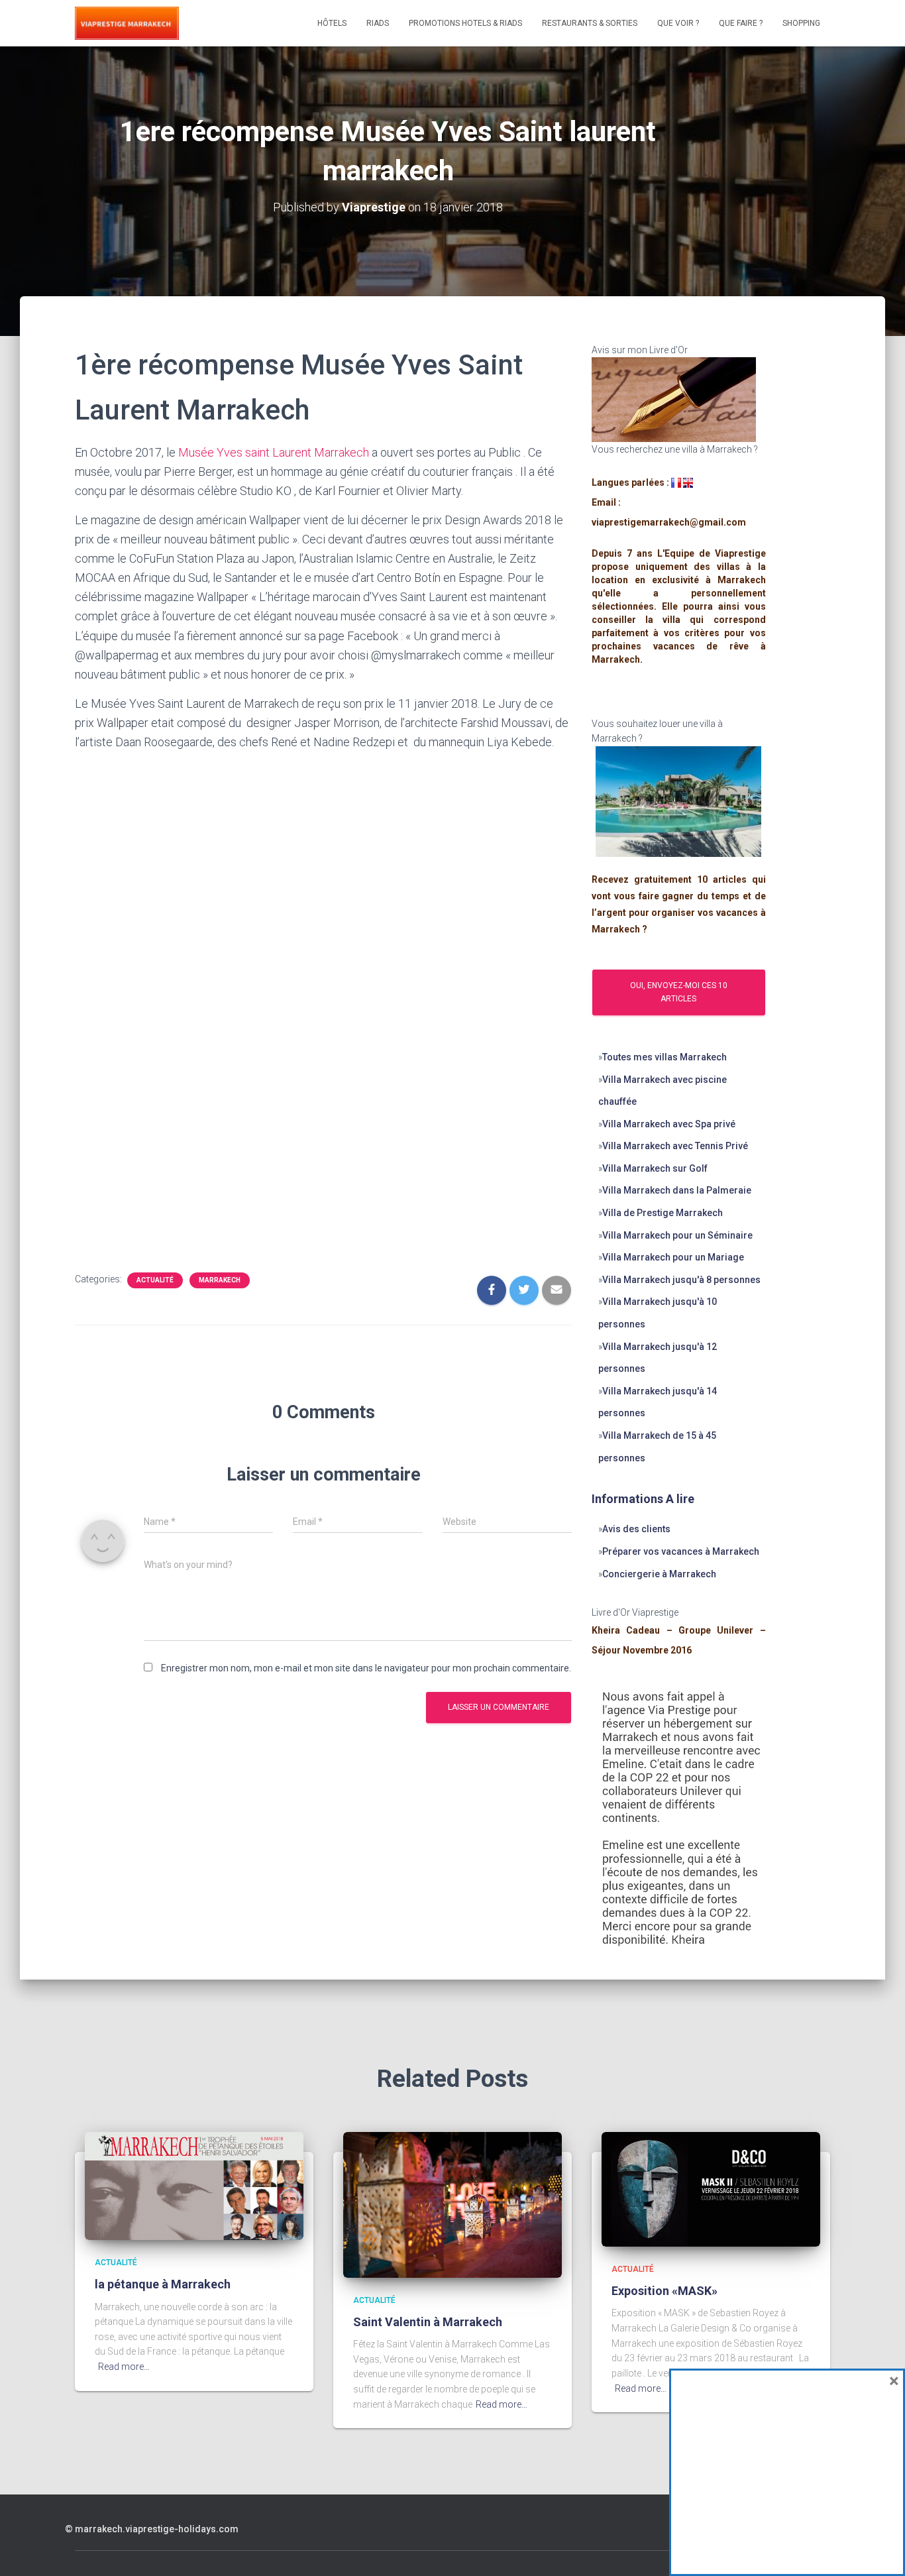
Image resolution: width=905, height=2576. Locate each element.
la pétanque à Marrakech (163, 2284)
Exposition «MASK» (665, 2291)
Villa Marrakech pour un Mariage (673, 1257)
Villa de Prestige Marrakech (663, 1213)
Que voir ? (678, 23)
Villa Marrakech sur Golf (655, 1168)
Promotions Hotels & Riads (465, 23)
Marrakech (220, 1280)
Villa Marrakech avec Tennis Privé (675, 1146)
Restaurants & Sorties (590, 23)
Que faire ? (741, 23)
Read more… (124, 2367)
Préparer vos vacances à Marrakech (681, 1551)
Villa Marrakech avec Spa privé (669, 1124)
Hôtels (332, 23)
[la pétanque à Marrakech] (194, 2185)
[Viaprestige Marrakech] (127, 23)
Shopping (801, 23)
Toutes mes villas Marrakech (665, 1057)
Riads (378, 23)
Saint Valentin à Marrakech (428, 2322)
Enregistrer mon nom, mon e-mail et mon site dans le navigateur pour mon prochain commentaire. (366, 1668)
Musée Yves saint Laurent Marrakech (274, 452)
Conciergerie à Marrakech (659, 1574)
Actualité (155, 1280)
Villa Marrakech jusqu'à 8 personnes (681, 1280)
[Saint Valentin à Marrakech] (452, 2204)
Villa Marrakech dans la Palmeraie (677, 1190)
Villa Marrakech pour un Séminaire (678, 1235)
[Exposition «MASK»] (711, 2188)
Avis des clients (636, 1529)
